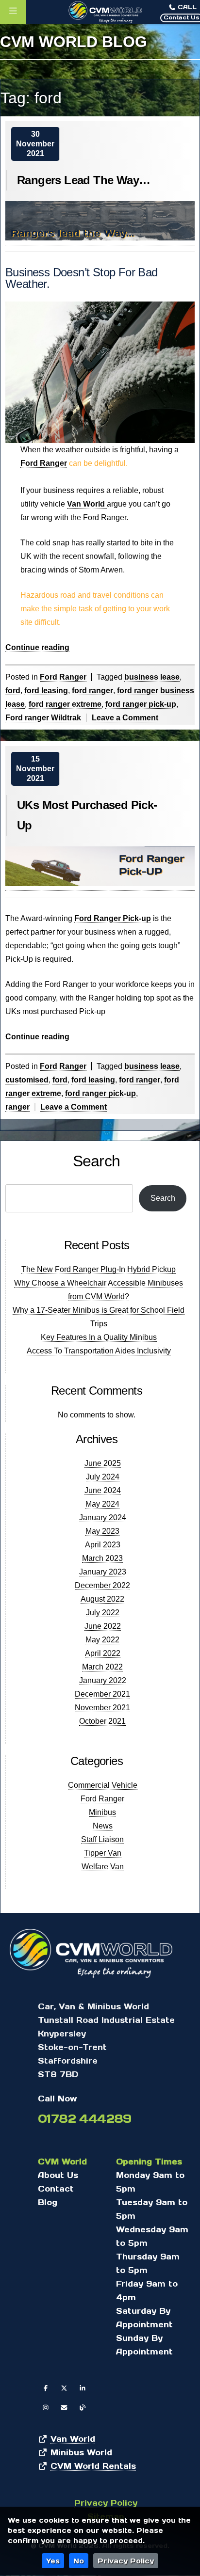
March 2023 (102, 1558)
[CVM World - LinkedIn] (83, 2388)
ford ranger (92, 691)
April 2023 (103, 1545)
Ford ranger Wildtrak (43, 718)
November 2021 (102, 1708)
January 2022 (103, 1680)
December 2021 (102, 1694)
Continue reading (37, 648)
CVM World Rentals (93, 2466)
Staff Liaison (102, 1839)
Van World (87, 504)
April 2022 (103, 1653)
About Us (58, 2175)
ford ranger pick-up (141, 704)
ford (13, 691)
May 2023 (102, 1531)
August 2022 (102, 1599)
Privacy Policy (126, 2561)
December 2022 (102, 1585)
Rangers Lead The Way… (83, 180)
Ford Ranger (44, 463)
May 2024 (102, 1504)
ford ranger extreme (65, 704)
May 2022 (102, 1640)
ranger (17, 1107)
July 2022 (103, 1613)
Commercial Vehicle (103, 1785)
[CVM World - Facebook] (46, 2388)
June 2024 (103, 1490)
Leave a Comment (125, 718)
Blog (48, 2202)
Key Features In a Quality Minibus (99, 1337)
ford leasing (46, 691)
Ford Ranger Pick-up (113, 918)
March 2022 (102, 1667)
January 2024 (103, 1518)
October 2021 (102, 1721)
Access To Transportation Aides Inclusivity (99, 1351)
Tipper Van (103, 1853)
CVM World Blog (74, 42)
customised (27, 1080)
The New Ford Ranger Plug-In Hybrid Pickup (99, 1269)
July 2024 (103, 1477)
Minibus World (81, 2452)
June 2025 (103, 1463)
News (103, 1826)
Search (96, 1161)
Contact (56, 2188)
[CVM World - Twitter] (64, 2388)
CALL (186, 7)
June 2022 (103, 1626)
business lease (152, 677)
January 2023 (103, 1572)
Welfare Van (103, 1867)
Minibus (102, 1812)
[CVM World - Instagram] (46, 2407)
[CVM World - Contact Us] (64, 2407)
